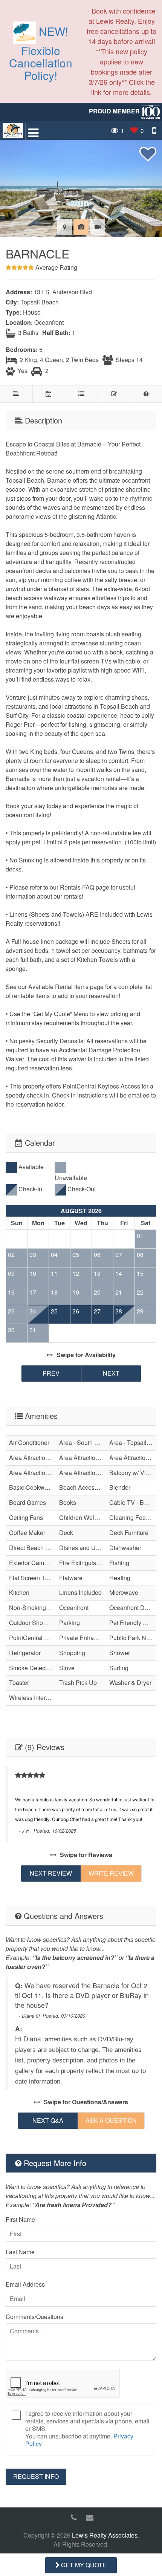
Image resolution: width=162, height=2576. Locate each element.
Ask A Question (111, 2120)
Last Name (20, 2252)
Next (111, 1373)
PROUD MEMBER (115, 111)
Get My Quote (83, 2565)
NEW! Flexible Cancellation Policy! (41, 53)
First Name (20, 2219)
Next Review (51, 1873)
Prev (51, 1373)
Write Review (111, 1873)
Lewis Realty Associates (105, 2535)
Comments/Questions (34, 2317)
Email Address (25, 2284)
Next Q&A (48, 2120)
